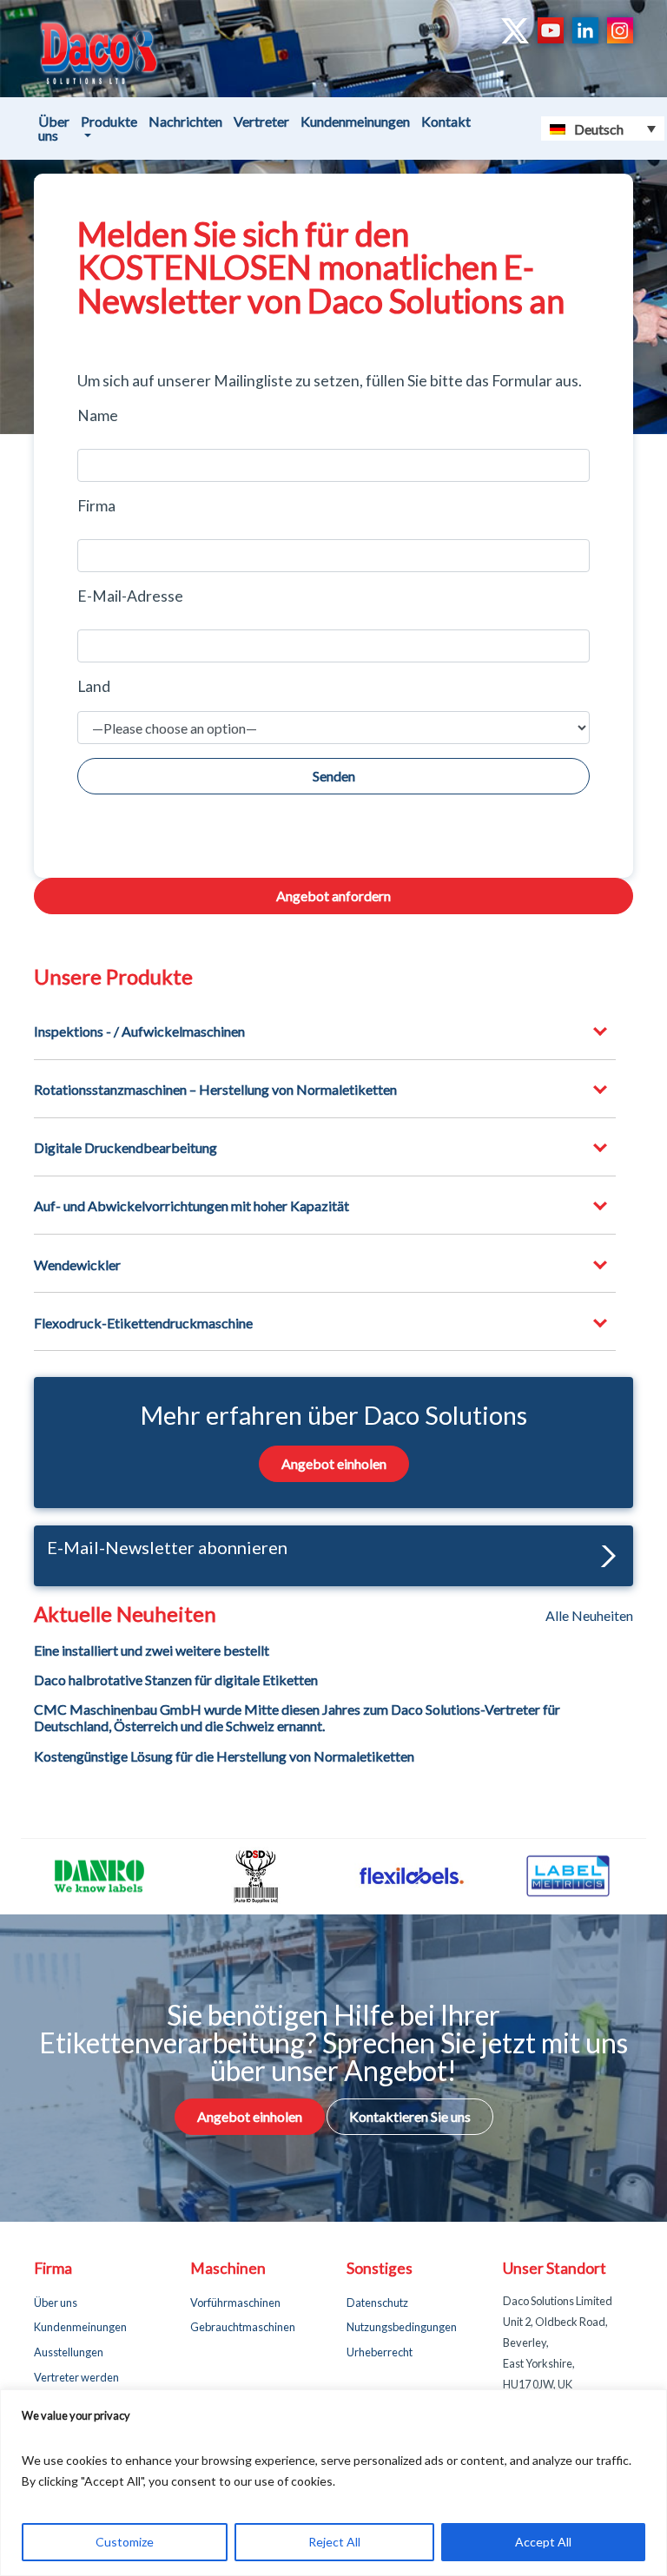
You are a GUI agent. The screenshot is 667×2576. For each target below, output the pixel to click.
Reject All (334, 2542)
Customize (125, 2542)
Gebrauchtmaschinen (243, 2327)
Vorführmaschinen (235, 2303)
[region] (333, 2483)
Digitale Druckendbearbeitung (125, 1147)
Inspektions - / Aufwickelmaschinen (139, 1031)
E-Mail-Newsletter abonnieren (167, 1547)
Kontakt (446, 121)
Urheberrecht (380, 2352)
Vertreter (261, 121)
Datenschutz (377, 2303)
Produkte (109, 121)
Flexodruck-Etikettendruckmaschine (143, 1323)
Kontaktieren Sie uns (410, 2116)
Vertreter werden (76, 2377)
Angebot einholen (334, 1463)
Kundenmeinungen (355, 121)
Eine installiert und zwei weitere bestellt (152, 1650)
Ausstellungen (69, 2352)
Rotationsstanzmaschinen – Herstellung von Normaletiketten (215, 1089)
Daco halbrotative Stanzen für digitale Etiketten (176, 1680)
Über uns (54, 128)
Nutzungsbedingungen (402, 2327)
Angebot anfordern (333, 896)
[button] (604, 1555)
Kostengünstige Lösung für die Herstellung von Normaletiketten (224, 1756)
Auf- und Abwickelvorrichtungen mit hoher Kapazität (192, 1206)
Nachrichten (185, 121)
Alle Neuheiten (589, 1616)
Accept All (543, 2542)
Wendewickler (77, 1265)
